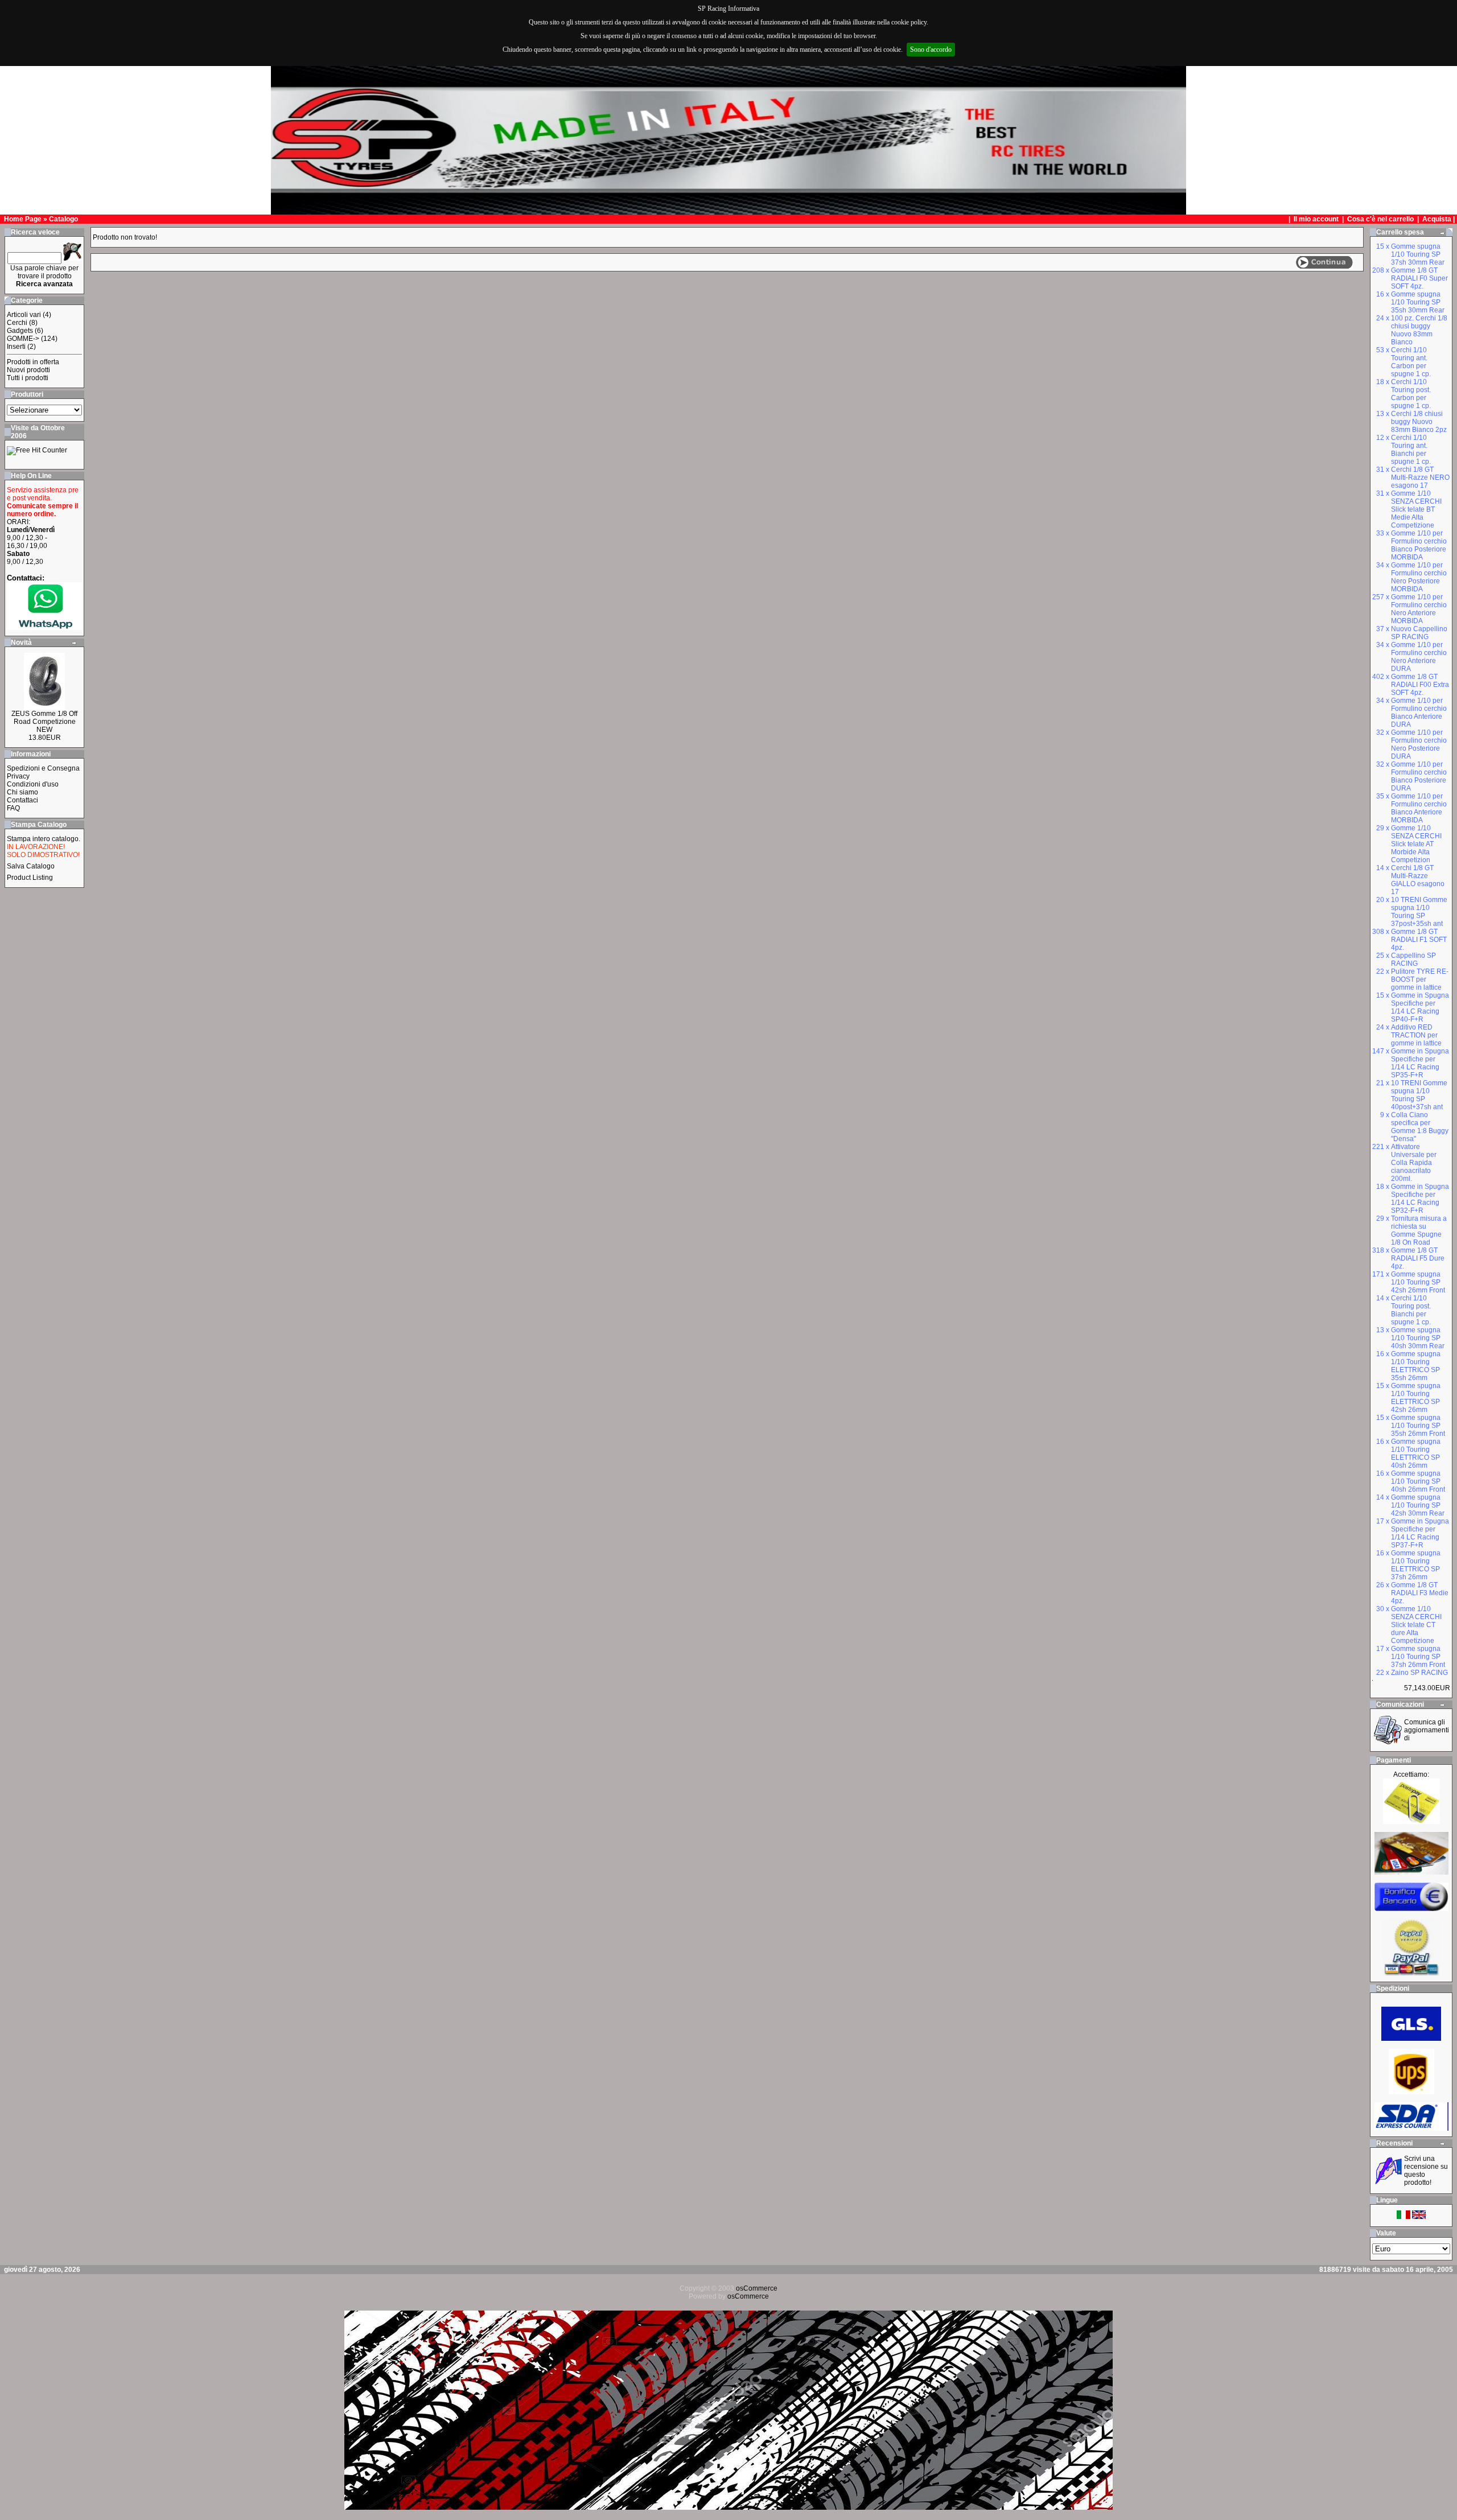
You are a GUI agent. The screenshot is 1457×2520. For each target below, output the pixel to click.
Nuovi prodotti (28, 370)
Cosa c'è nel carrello (1380, 219)
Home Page (23, 219)
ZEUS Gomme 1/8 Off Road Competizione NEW (44, 722)
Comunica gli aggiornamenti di (1427, 1730)
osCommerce (757, 2288)
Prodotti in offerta (33, 362)
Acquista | (1439, 219)
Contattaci (22, 800)
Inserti (16, 347)
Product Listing (30, 878)
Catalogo (63, 219)
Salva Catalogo (31, 866)
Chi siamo (22, 792)
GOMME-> (23, 339)
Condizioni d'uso (33, 784)
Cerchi (17, 323)
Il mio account (1317, 219)
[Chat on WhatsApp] (44, 627)
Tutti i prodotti (28, 378)
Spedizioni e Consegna (43, 768)
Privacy (18, 776)
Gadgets (20, 331)
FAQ (13, 808)
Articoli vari (24, 315)
